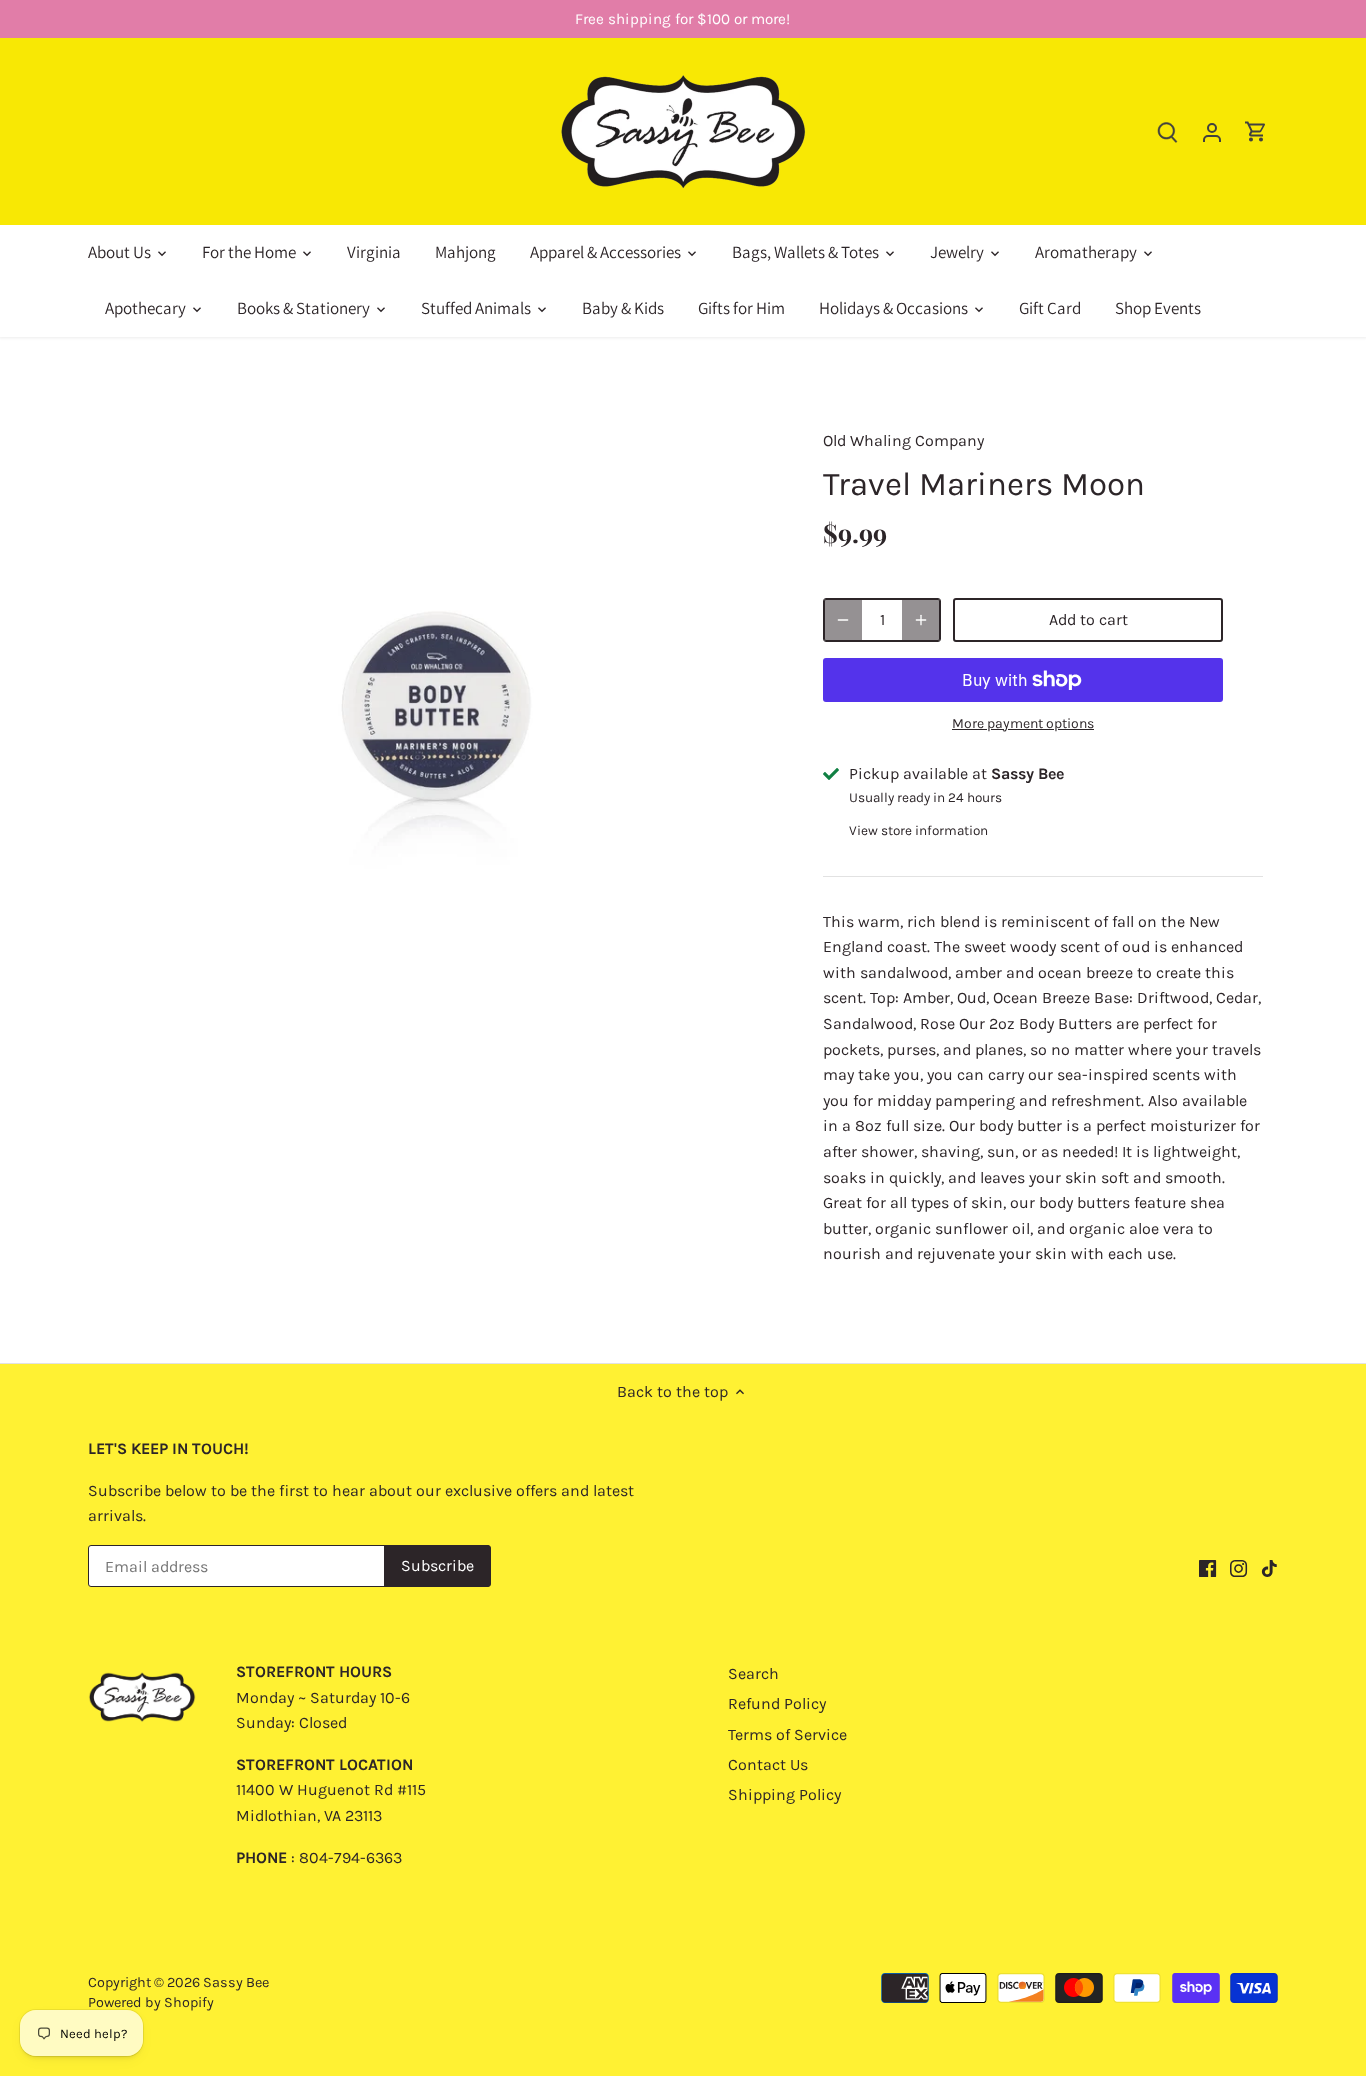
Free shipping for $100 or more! (682, 19)
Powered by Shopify (151, 2002)
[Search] (1168, 131)
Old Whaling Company (903, 440)
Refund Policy (777, 1703)
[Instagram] (1238, 1568)
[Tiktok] (1269, 1568)
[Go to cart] (1256, 131)
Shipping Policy (784, 1794)
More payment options (1023, 723)
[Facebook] (1207, 1568)
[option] (439, 661)
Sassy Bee (236, 1982)
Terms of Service (787, 1734)
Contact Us (768, 1764)
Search (753, 1673)
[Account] (1212, 131)
